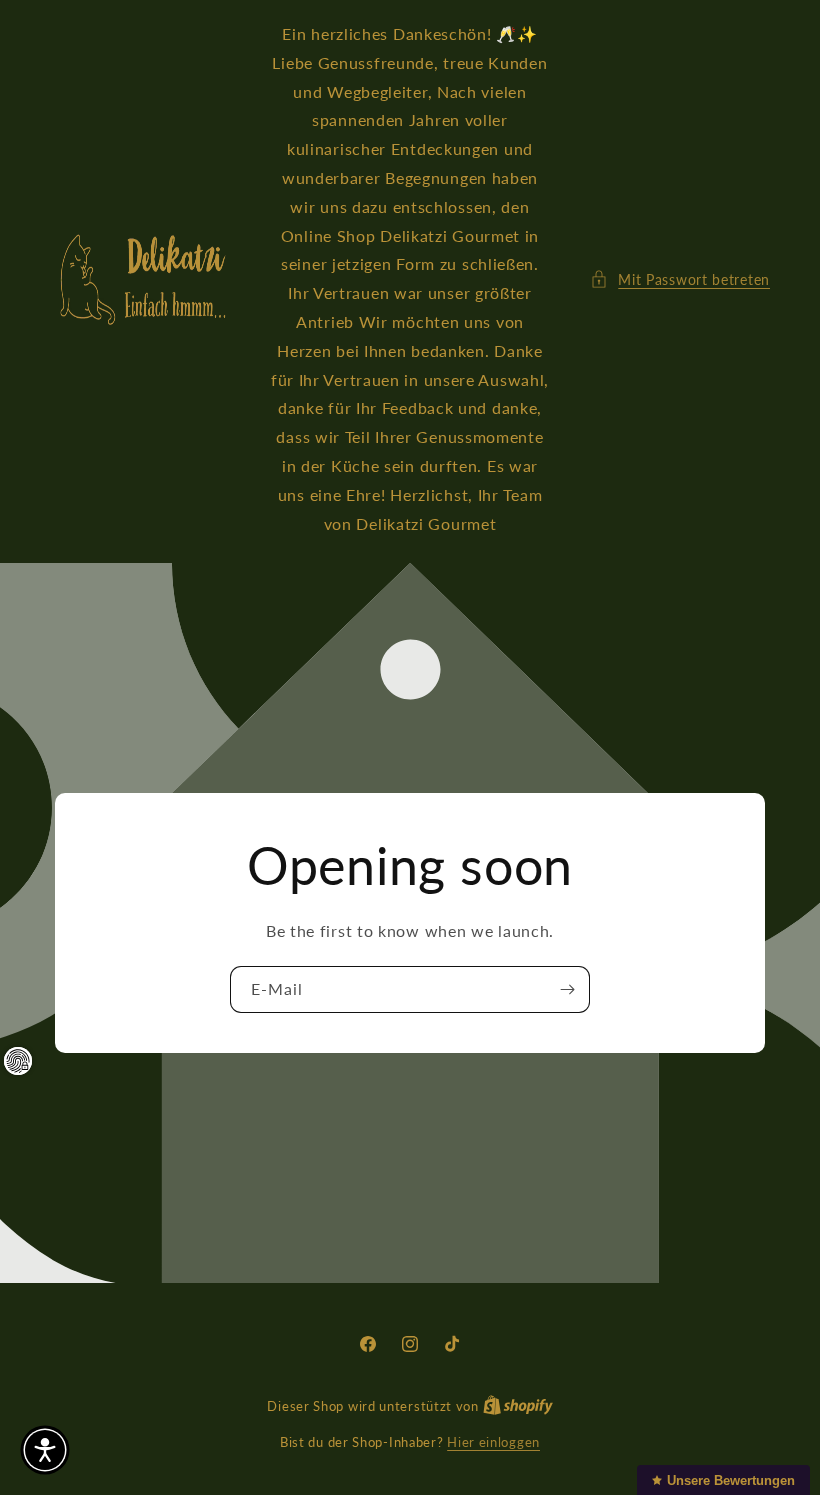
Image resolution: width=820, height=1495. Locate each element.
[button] (680, 279)
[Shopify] (518, 1406)
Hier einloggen (493, 1442)
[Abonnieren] (567, 989)
